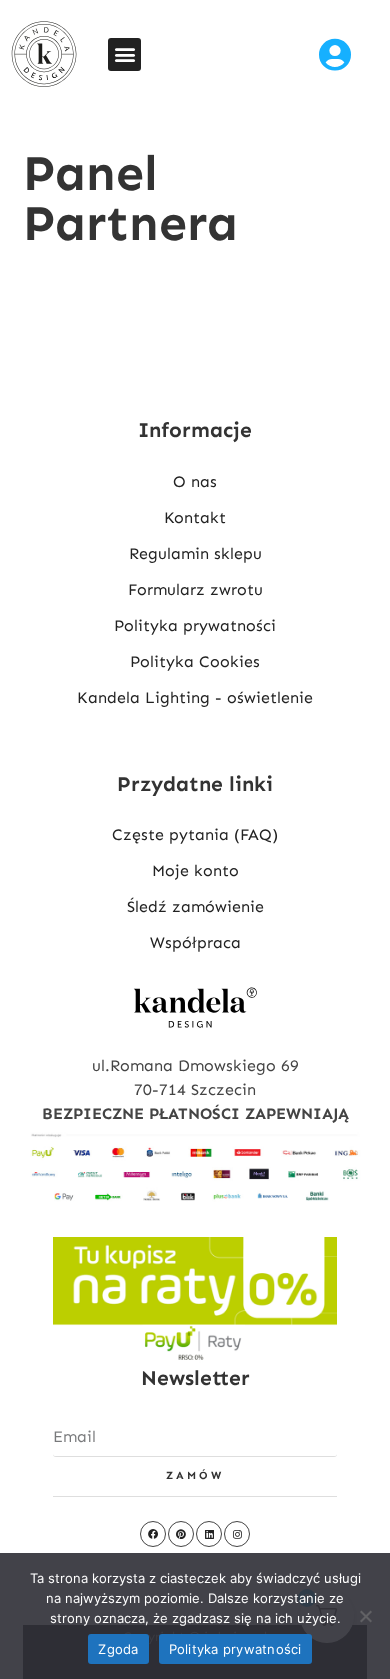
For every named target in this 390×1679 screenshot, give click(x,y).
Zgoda (118, 1649)
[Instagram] (237, 1534)
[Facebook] (153, 1534)
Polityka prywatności (235, 1649)
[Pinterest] (181, 1534)
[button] (124, 54)
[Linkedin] (209, 1534)
